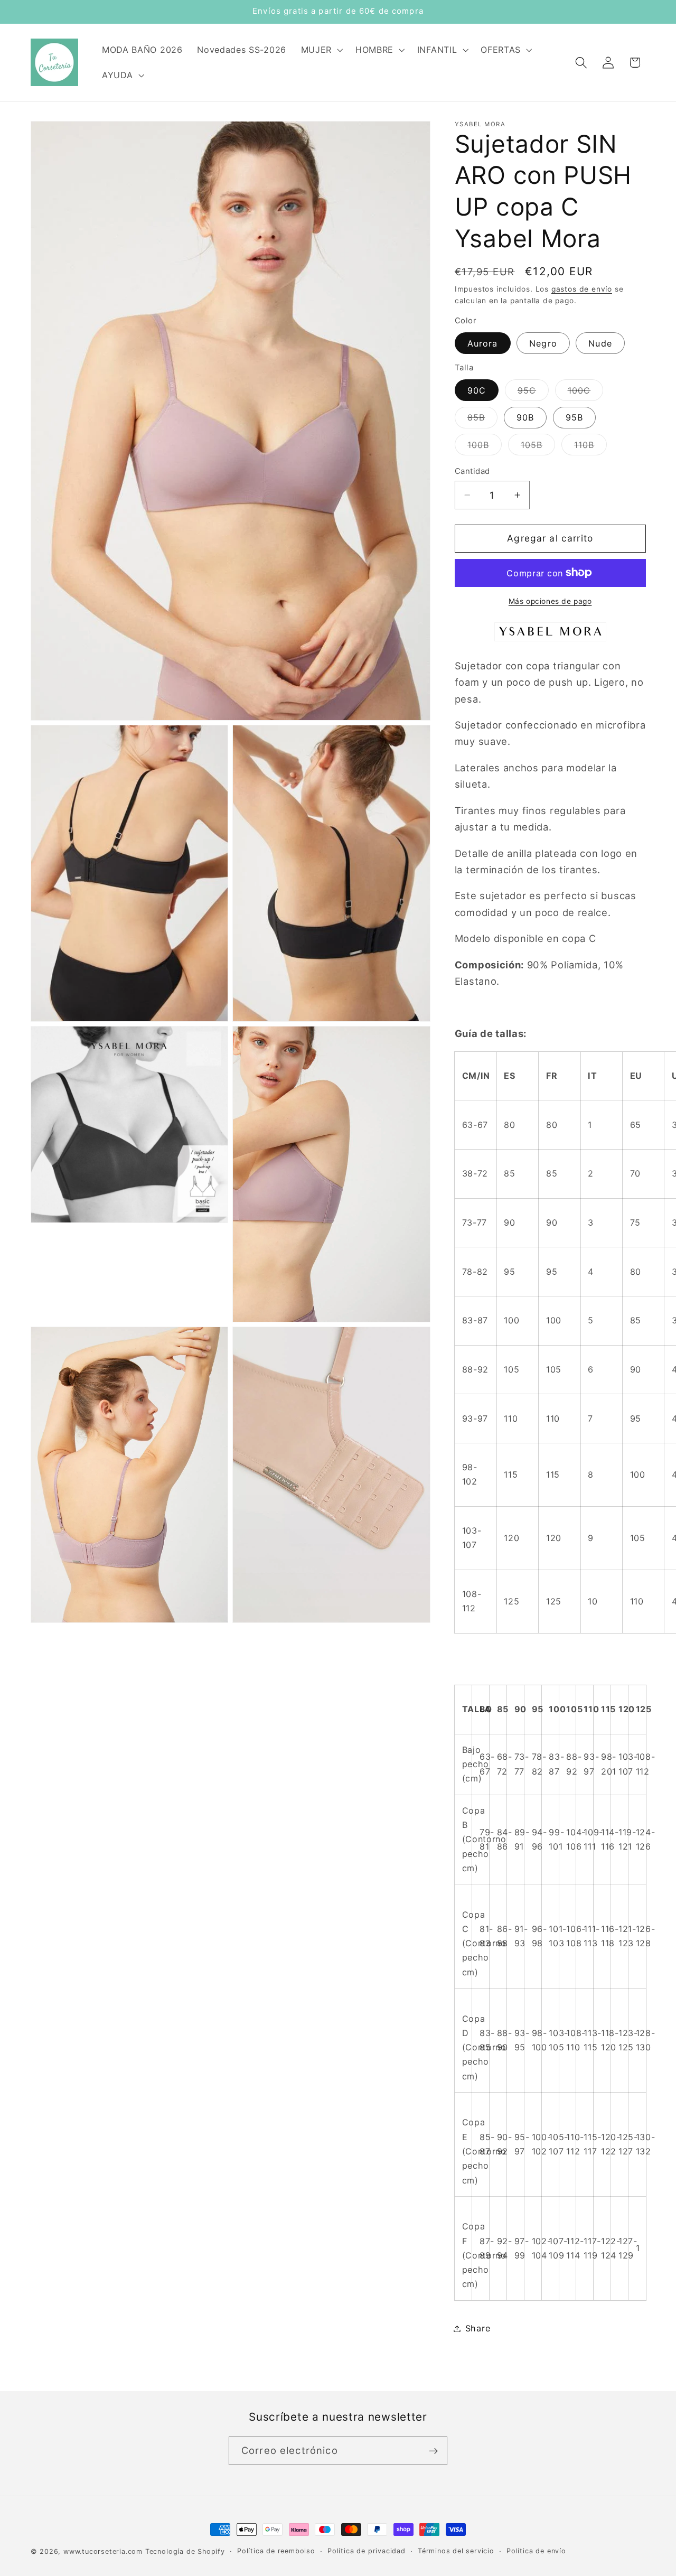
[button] (321, 50)
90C (477, 390)
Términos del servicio (456, 2551)
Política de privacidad (367, 2551)
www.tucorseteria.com (103, 2551)
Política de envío (536, 2551)
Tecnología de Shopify (185, 2551)
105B (538, 447)
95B (574, 417)
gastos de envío (582, 288)
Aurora (483, 343)
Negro (543, 343)
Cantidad (472, 471)
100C (586, 393)
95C (533, 393)
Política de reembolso (276, 2551)
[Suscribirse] (433, 2451)
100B (485, 447)
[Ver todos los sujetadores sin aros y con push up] (550, 639)
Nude (600, 343)
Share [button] (478, 2328)
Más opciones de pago (550, 601)
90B (525, 417)
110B (591, 447)
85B (482, 420)
